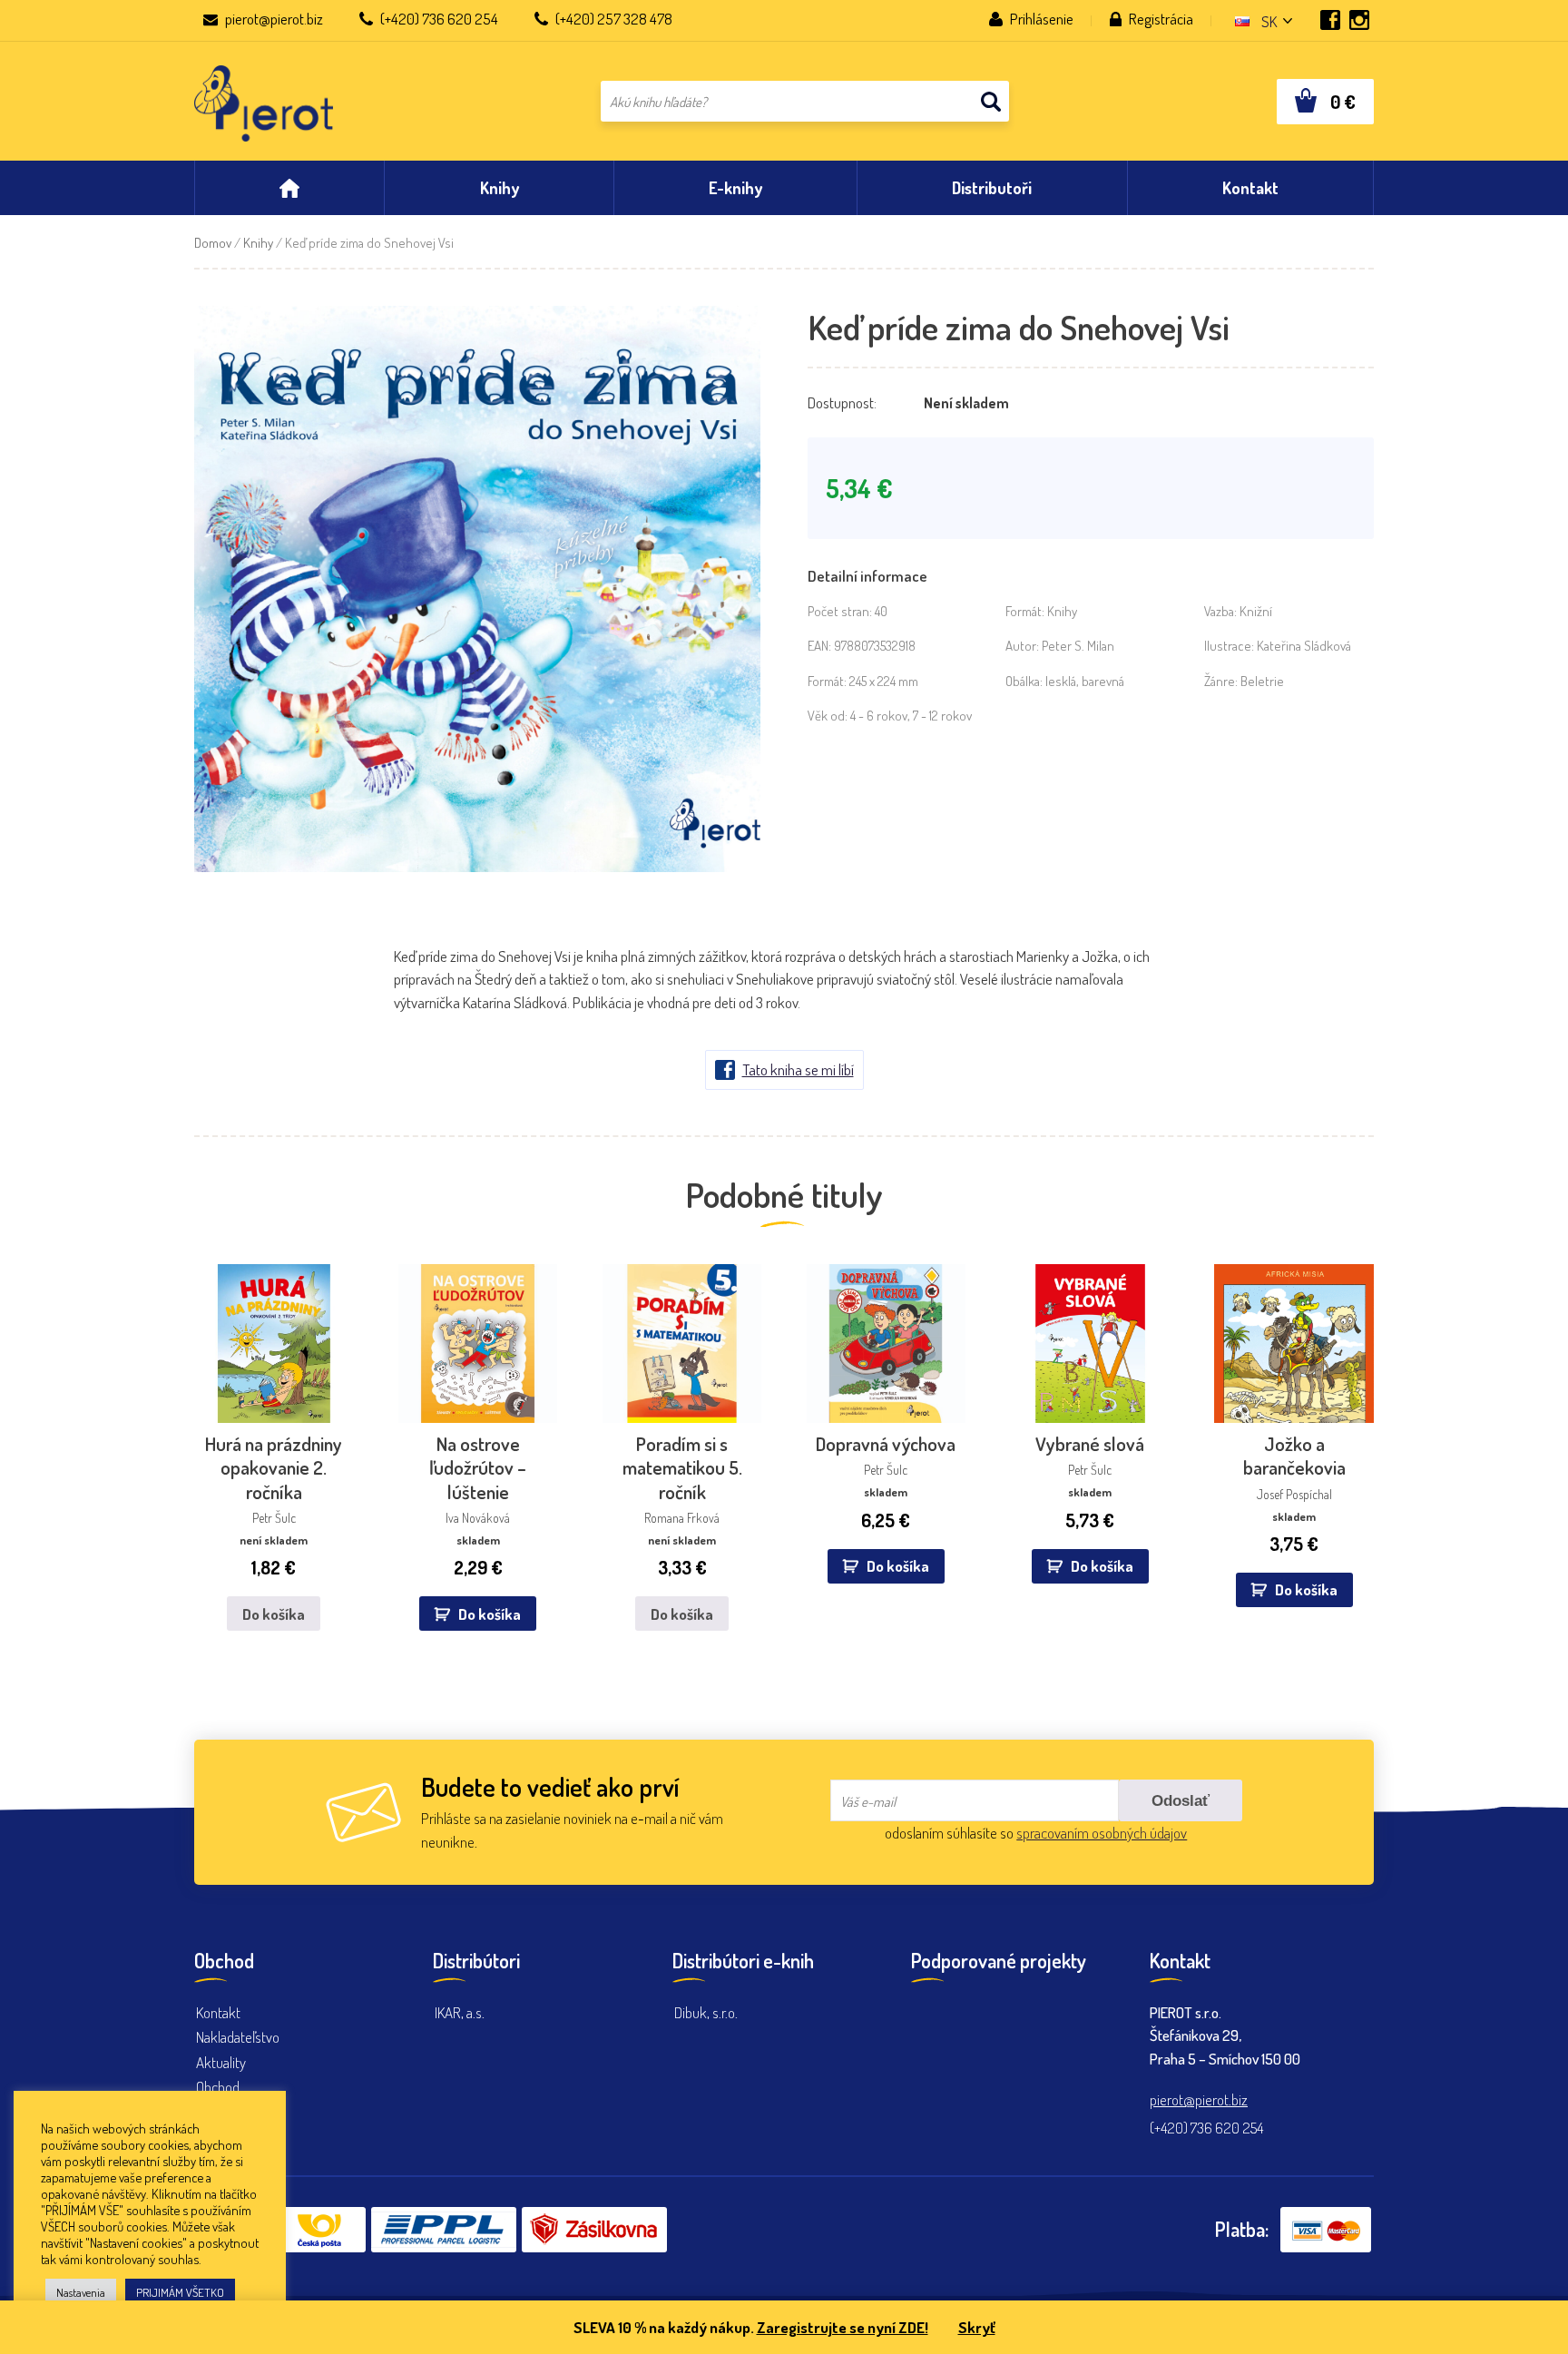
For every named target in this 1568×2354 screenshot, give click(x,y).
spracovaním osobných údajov (1102, 1833)
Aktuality (221, 2062)
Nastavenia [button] (81, 2292)
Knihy (258, 243)
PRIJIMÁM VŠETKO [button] (180, 2292)
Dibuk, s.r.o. (706, 2012)
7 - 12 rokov (942, 716)
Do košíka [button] (490, 1614)
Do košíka (274, 1614)
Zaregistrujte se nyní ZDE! (843, 2327)
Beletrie (1262, 681)
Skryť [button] (977, 2327)
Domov (213, 243)
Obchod (218, 2087)
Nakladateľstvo (238, 2037)
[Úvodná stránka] (289, 188)
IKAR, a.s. (460, 2012)
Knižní (1256, 611)
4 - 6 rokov (879, 716)
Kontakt (218, 2012)
